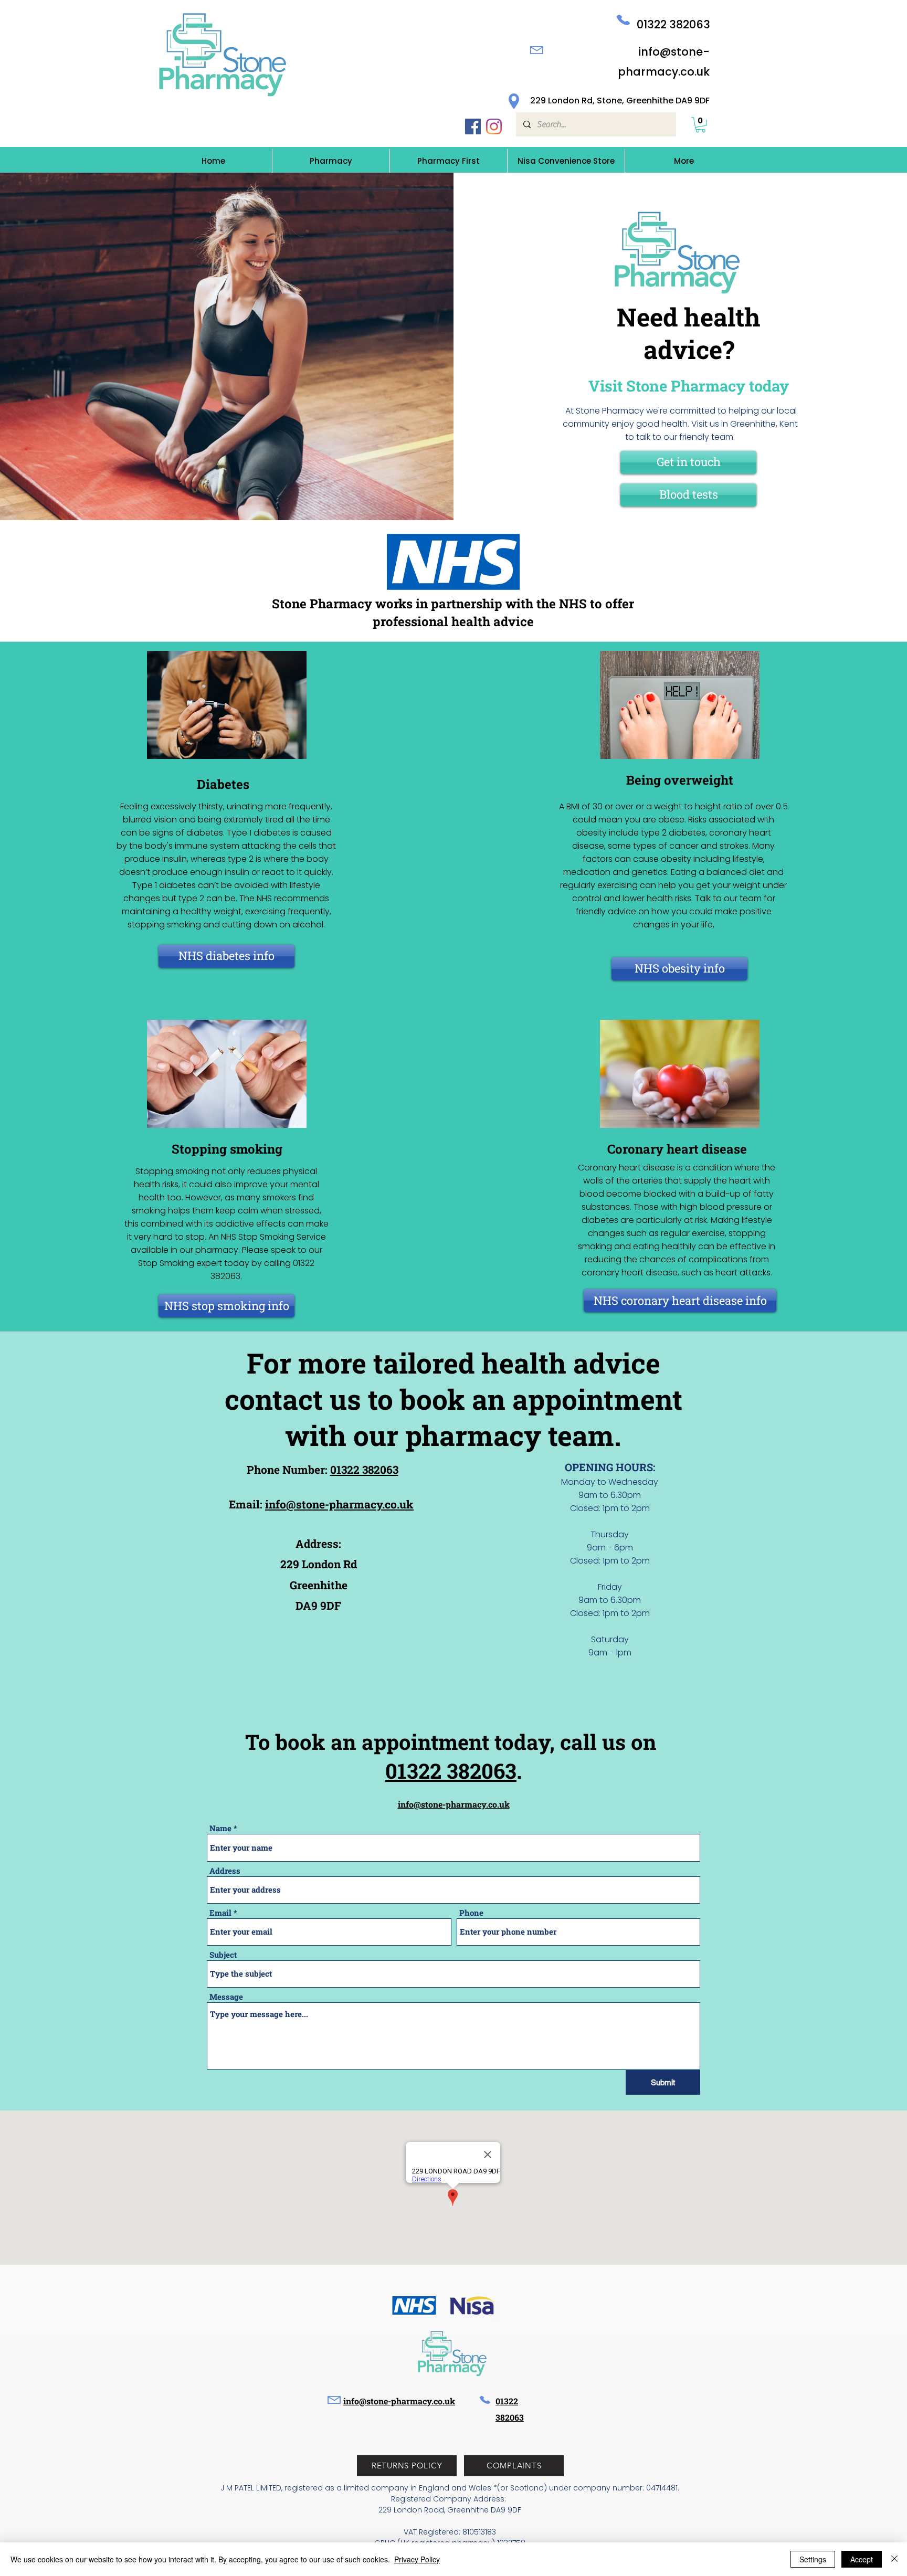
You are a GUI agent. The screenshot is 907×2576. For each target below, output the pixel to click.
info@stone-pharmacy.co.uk (339, 1504)
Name (220, 1828)
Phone (471, 1913)
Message (226, 1997)
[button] (700, 125)
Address (225, 1871)
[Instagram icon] (494, 126)
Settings (813, 2559)
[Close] (894, 2559)
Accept (862, 2559)
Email (220, 1913)
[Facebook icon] (473, 126)
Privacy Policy (417, 2559)
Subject (223, 1955)
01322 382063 (673, 24)
